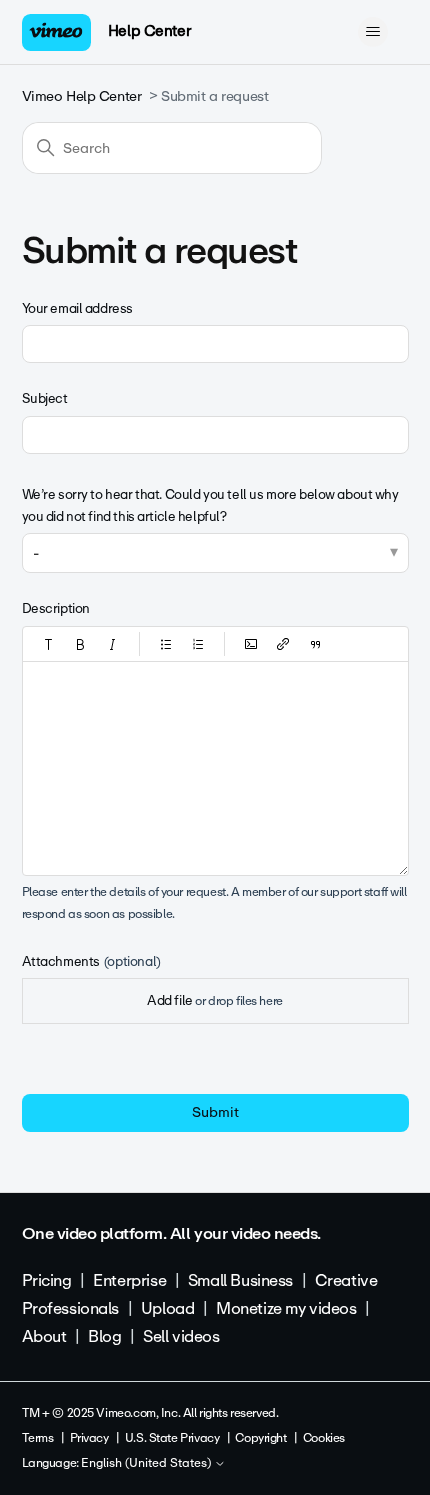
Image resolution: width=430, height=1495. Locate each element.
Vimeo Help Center (82, 96)
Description (56, 608)
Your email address (77, 308)
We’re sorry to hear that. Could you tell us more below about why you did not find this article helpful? (210, 505)
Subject (45, 398)
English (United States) (147, 1464)
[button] (49, 644)
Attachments (91, 961)
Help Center (149, 31)
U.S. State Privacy (172, 1438)
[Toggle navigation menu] (373, 32)
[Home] (57, 32)
